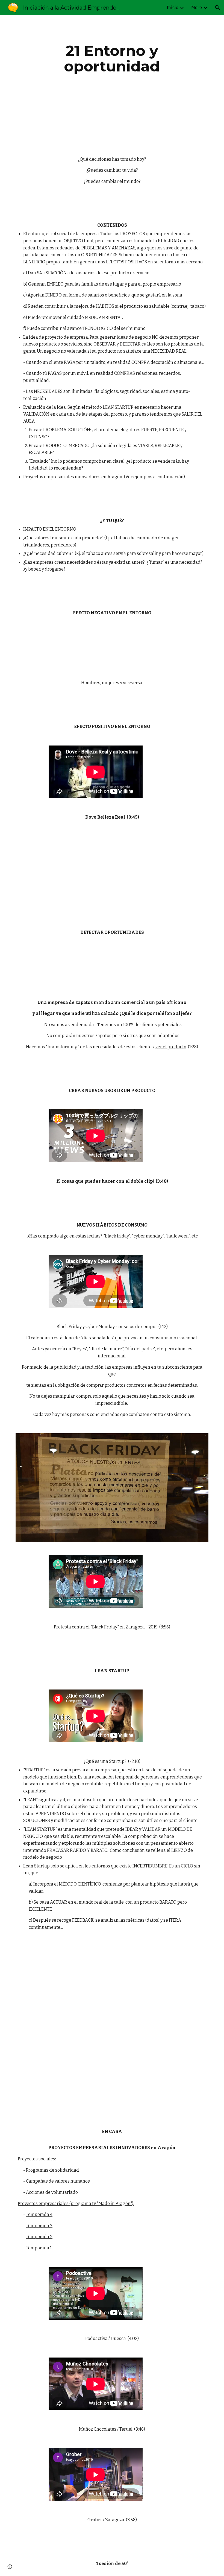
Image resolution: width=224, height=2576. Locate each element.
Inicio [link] (173, 8)
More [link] (197, 8)
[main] (112, 58)
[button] (217, 8)
